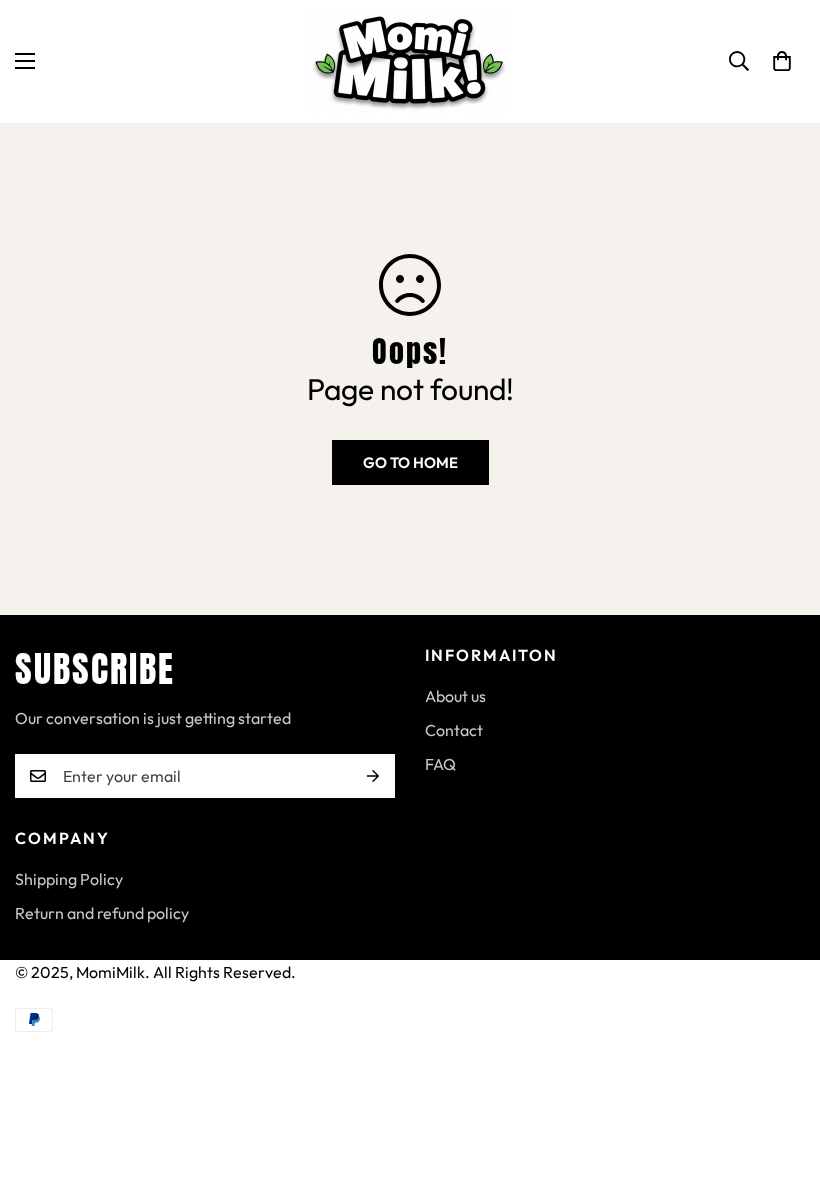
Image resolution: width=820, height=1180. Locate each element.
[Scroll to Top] (781, 1071)
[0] (782, 61)
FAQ (440, 764)
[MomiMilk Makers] (410, 61)
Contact (454, 730)
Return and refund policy (102, 913)
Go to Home (410, 462)
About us (455, 696)
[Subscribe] (373, 776)
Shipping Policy (69, 879)
